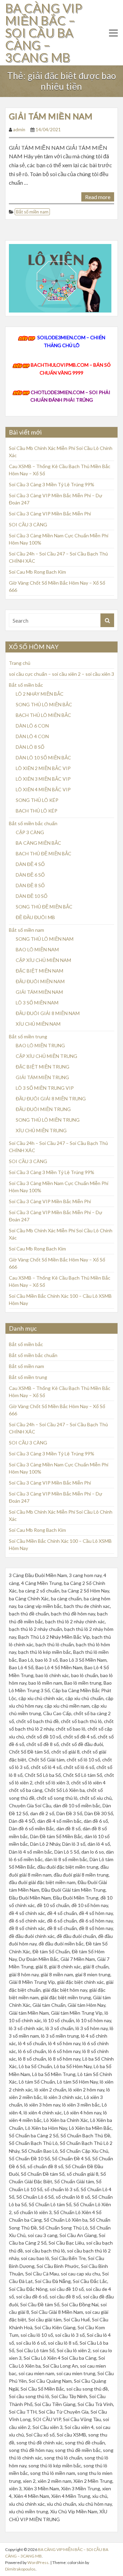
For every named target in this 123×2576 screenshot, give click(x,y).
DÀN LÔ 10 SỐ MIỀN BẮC (43, 758)
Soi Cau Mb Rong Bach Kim (37, 572)
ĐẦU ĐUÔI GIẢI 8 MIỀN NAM (48, 1013)
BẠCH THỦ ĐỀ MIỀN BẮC (44, 853)
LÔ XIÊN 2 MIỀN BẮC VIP (43, 768)
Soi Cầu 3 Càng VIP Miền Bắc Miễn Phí (50, 514)
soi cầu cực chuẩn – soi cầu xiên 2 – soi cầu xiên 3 (61, 674)
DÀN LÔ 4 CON (32, 736)
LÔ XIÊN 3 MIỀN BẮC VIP (43, 779)
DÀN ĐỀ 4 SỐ (30, 864)
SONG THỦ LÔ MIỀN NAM (45, 939)
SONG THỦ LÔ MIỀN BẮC (44, 704)
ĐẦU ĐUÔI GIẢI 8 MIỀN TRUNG (51, 1098)
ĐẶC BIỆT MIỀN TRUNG (43, 1067)
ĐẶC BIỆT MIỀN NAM (39, 971)
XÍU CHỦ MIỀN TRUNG (41, 1130)
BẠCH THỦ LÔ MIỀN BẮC (43, 715)
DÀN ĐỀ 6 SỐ (30, 875)
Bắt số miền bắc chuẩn (33, 823)
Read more (98, 197)
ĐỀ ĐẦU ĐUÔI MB (35, 917)
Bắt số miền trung (28, 1036)
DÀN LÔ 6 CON (32, 726)
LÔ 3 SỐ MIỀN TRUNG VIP (45, 1088)
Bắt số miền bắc (26, 685)
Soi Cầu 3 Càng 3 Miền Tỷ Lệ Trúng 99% (52, 484)
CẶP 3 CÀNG (30, 832)
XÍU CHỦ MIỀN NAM (38, 1024)
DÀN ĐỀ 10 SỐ (32, 896)
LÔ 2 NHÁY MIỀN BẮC (40, 694)
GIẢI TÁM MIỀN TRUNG (42, 1077)
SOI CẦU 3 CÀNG (28, 524)
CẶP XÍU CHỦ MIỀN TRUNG (46, 1056)
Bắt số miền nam (32, 212)
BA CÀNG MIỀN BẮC (38, 843)
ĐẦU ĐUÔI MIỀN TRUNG (43, 1109)
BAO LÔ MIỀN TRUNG (40, 1045)
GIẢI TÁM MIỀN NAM (51, 116)
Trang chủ (20, 663)
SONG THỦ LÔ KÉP (37, 800)
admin (19, 130)
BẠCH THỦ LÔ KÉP (37, 811)
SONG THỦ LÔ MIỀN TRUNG (48, 1120)
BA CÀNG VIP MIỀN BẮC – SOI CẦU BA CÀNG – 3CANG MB (44, 33)
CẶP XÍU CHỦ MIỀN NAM (43, 960)
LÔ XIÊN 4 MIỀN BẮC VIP (43, 789)
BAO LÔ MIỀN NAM (37, 949)
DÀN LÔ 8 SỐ (30, 747)
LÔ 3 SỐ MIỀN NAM (37, 1003)
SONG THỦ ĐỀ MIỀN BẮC (44, 907)
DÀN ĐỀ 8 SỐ (30, 885)
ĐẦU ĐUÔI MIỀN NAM (40, 981)
